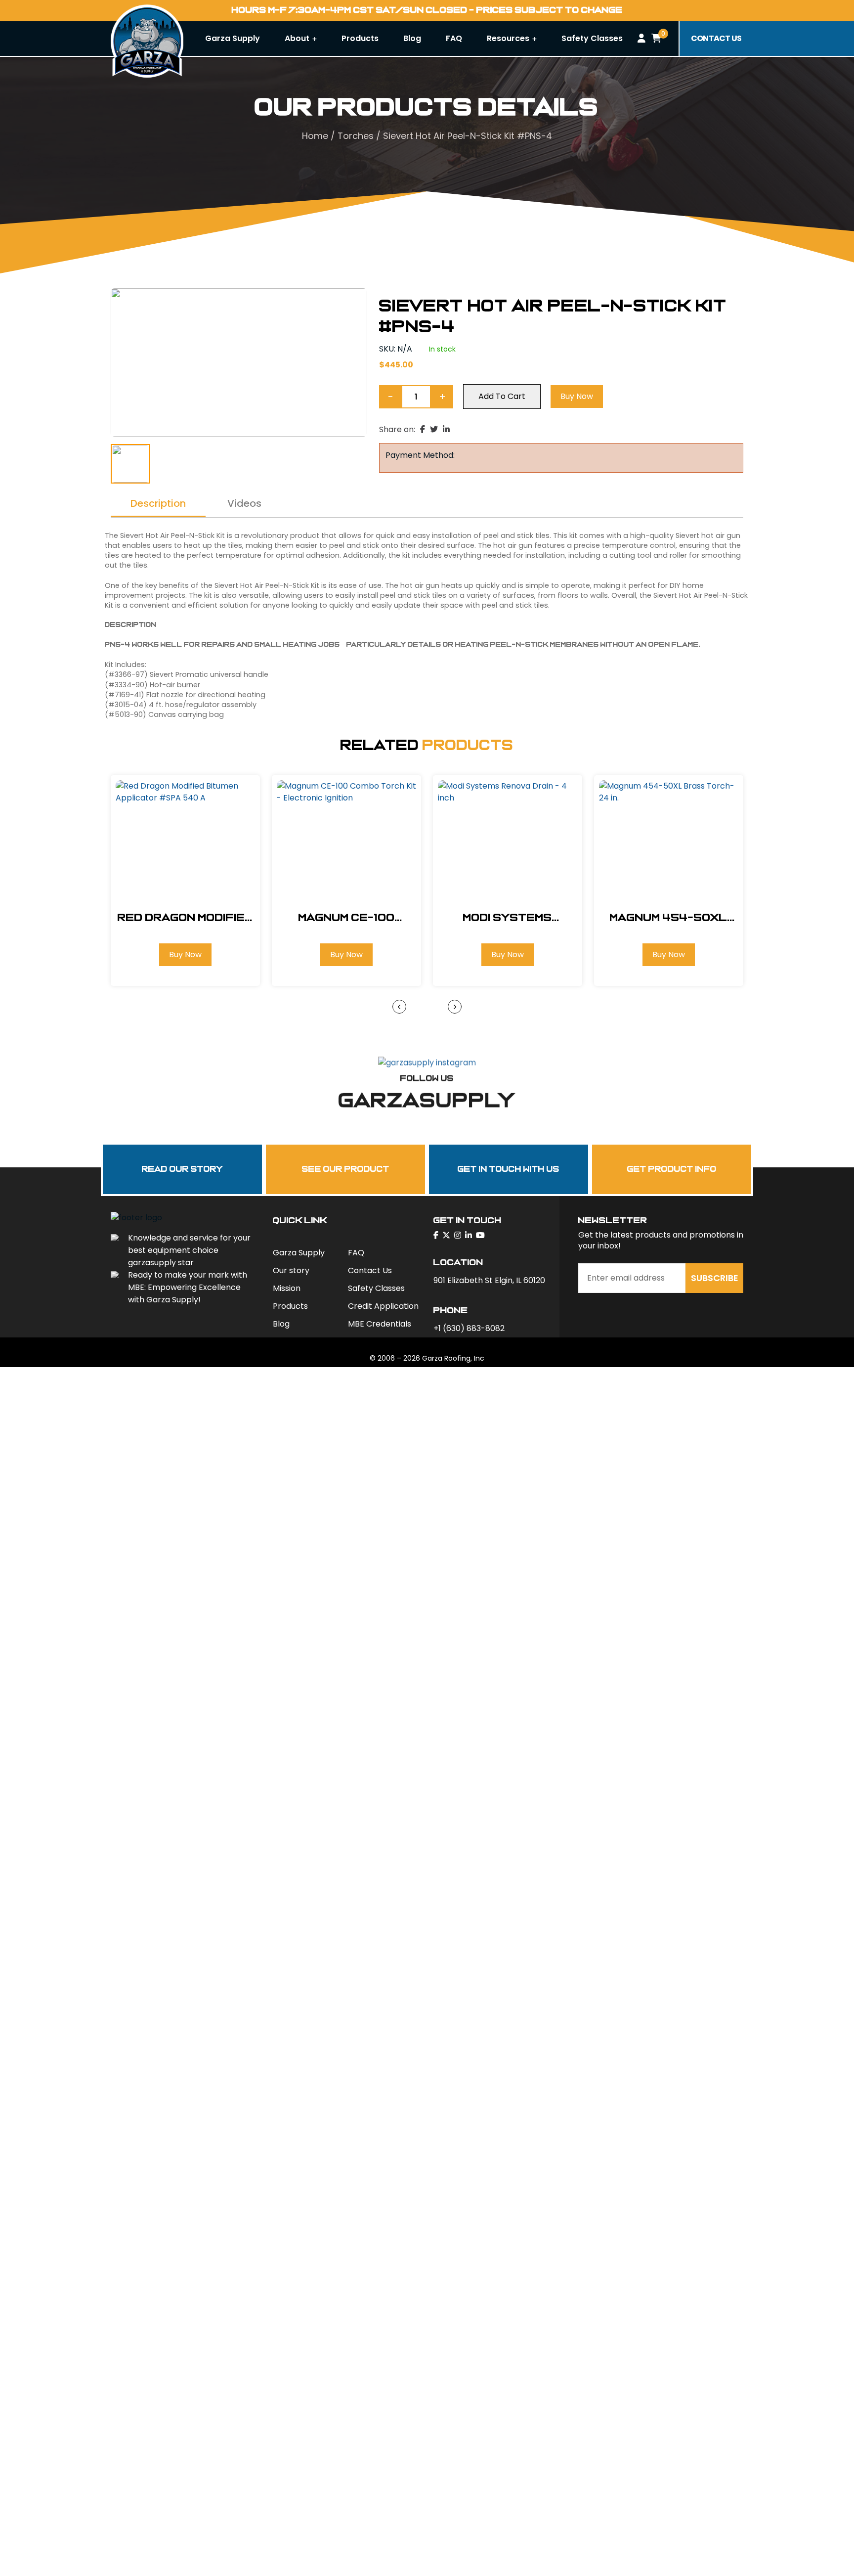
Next (455, 1007)
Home (315, 136)
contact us (716, 38)
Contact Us (370, 1270)
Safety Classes (592, 38)
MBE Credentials (380, 1324)
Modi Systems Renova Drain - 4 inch (350, 918)
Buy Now (577, 396)
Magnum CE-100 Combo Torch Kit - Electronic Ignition (189, 918)
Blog (412, 38)
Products (360, 38)
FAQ (454, 38)
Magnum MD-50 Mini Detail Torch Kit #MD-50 (673, 918)
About (298, 38)
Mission (287, 1288)
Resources (509, 38)
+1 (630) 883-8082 (469, 1328)
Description (158, 504)
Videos (244, 504)
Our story (291, 1270)
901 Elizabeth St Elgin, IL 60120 (489, 1280)
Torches (356, 136)
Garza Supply (233, 38)
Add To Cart (502, 396)
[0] (656, 39)
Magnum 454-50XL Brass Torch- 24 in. (512, 918)
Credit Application (383, 1306)
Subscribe (715, 1278)
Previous (399, 1007)
